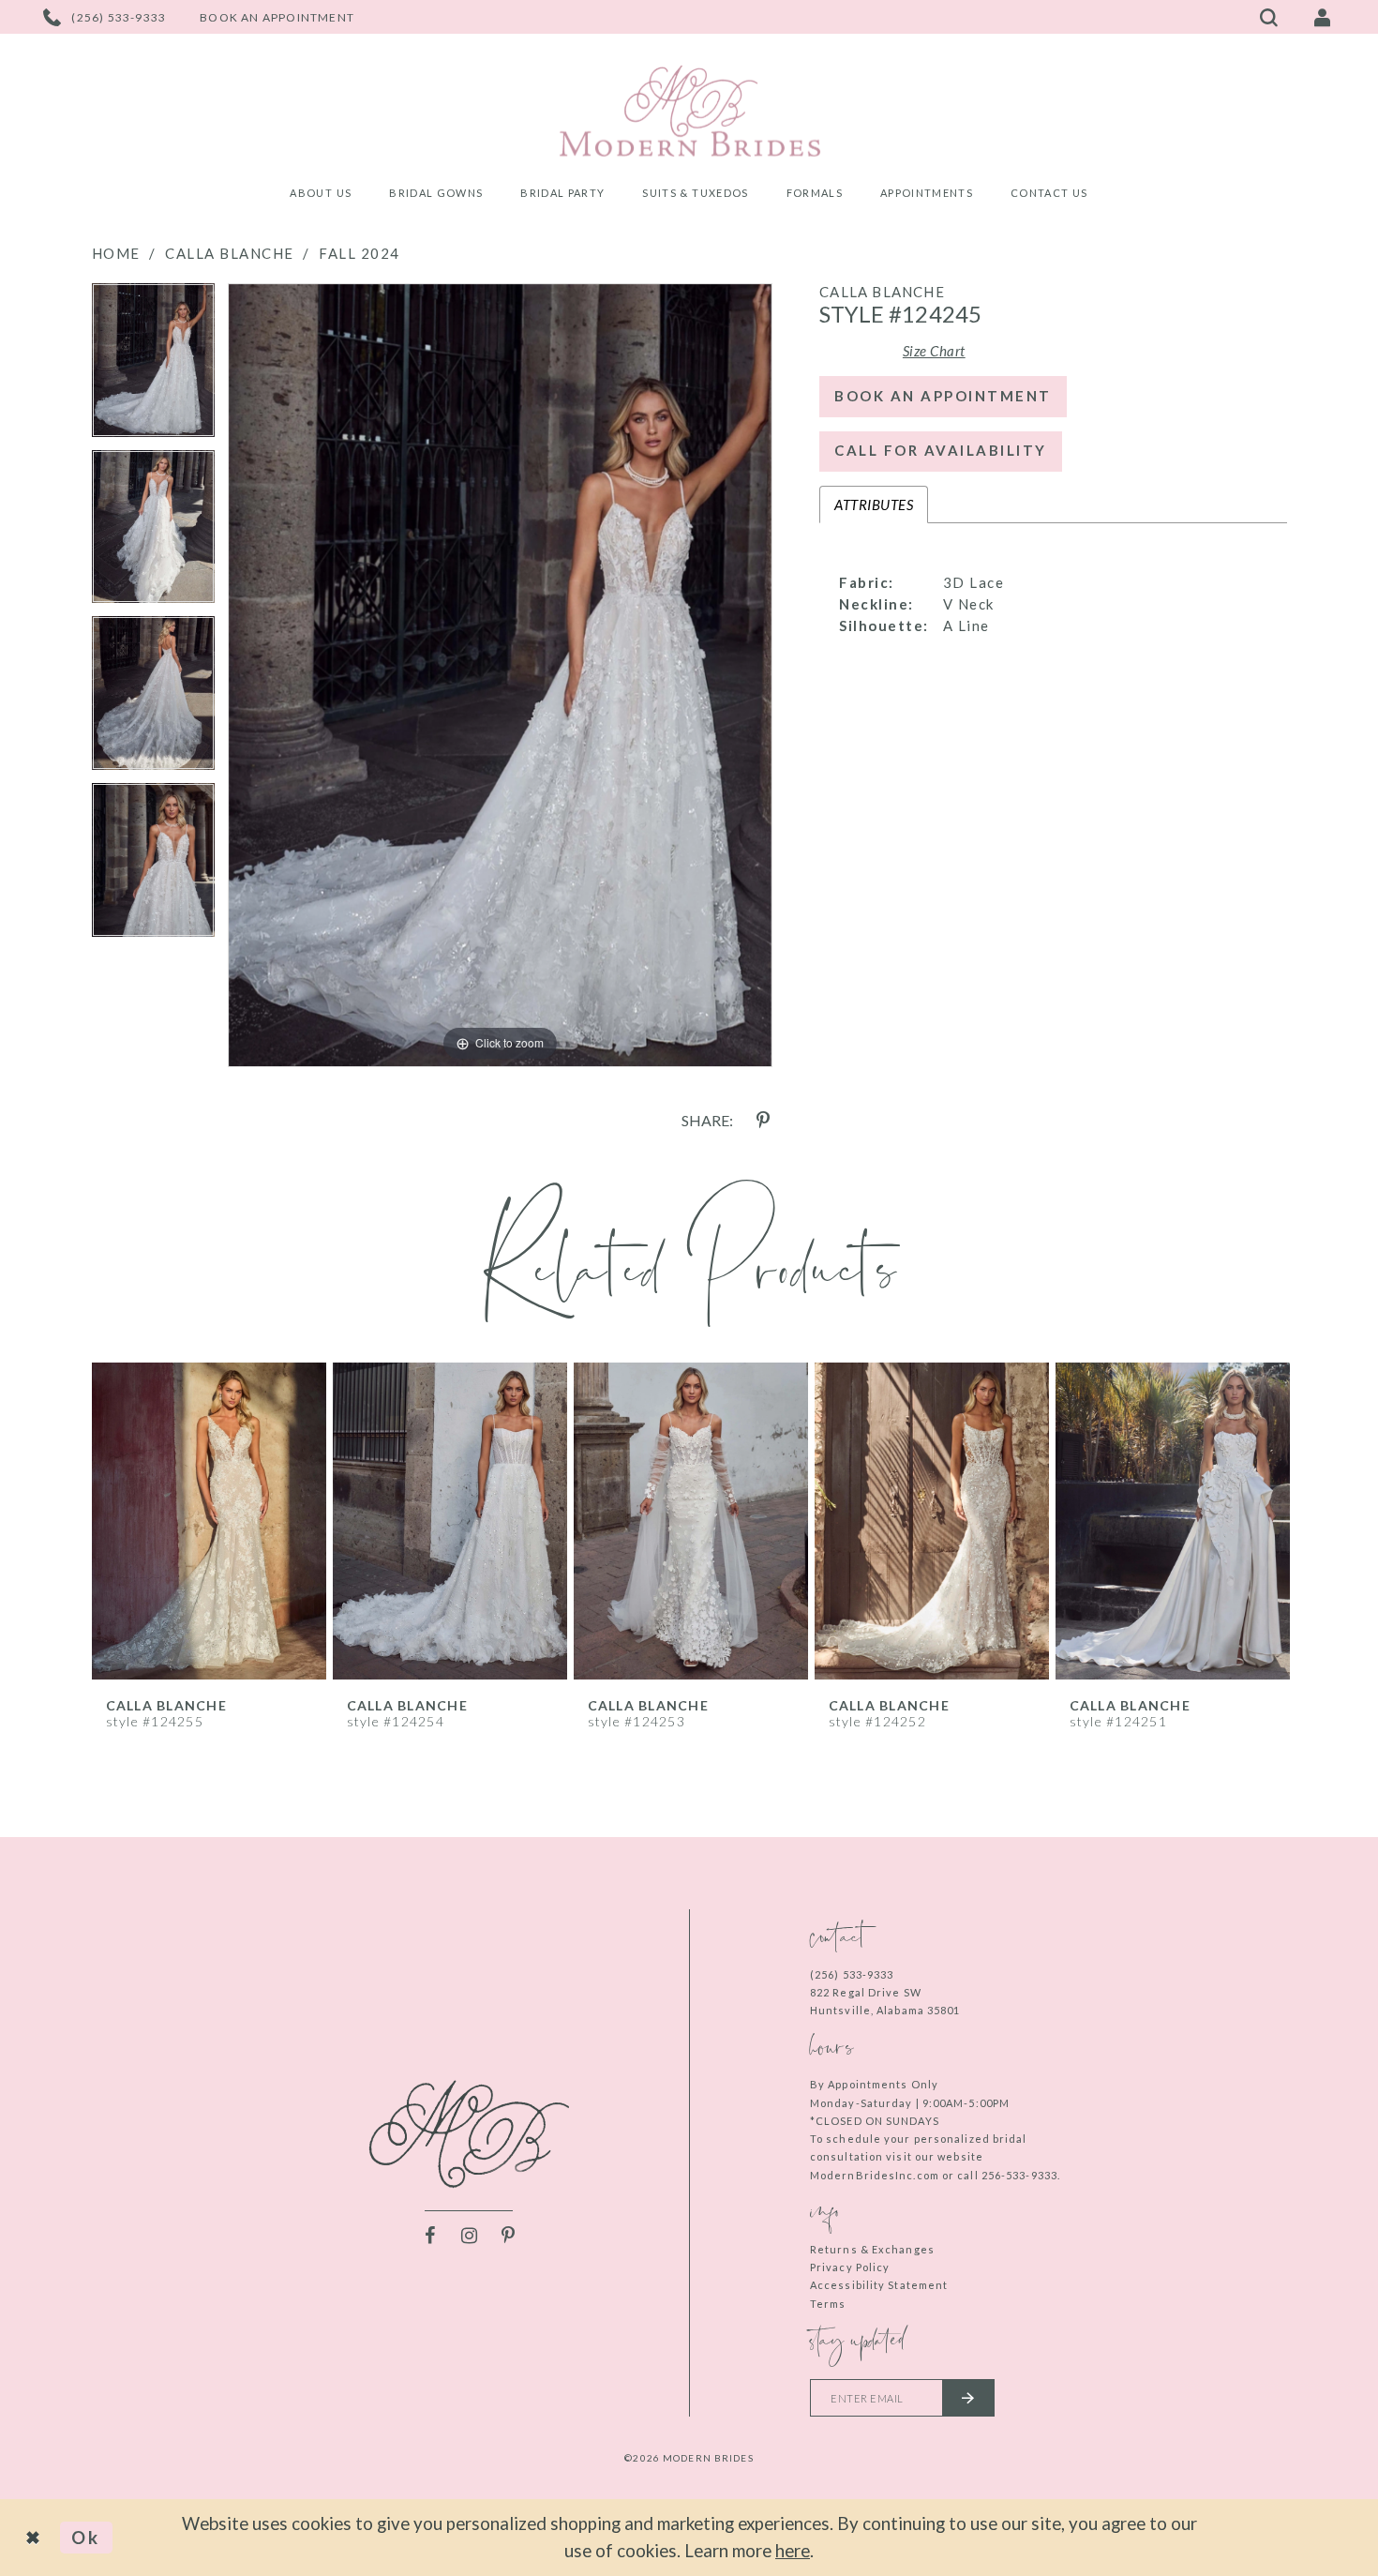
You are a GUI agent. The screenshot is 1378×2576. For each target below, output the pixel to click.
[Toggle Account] (1323, 17)
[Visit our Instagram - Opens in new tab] (469, 2236)
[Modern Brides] (689, 111)
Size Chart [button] (934, 351)
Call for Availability (941, 450)
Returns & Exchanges (872, 2249)
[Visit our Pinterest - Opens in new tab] (508, 2236)
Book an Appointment (943, 396)
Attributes (874, 505)
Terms (828, 2304)
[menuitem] (321, 196)
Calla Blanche (230, 253)
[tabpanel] (153, 367)
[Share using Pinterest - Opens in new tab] (763, 1121)
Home (116, 253)
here (793, 2550)
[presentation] (210, 1521)
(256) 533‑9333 (852, 1974)
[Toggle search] (1269, 17)
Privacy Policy (850, 2267)
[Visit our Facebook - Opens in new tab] (429, 2236)
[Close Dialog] (35, 2538)
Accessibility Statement (879, 2285)
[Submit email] (968, 2398)
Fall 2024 (359, 253)
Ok (86, 2537)
